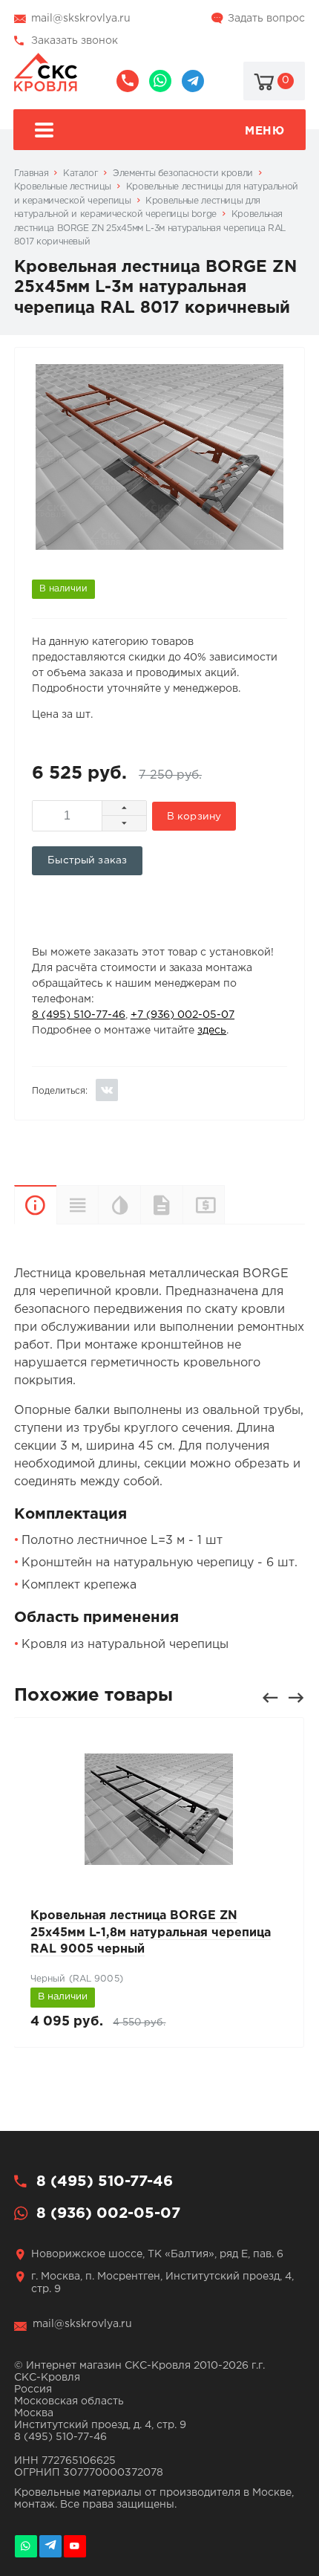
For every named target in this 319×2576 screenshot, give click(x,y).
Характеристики (78, 1205)
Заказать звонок (75, 41)
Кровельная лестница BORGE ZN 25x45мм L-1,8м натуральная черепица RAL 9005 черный (151, 1933)
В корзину (194, 817)
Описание (35, 1205)
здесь (212, 1031)
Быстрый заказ (87, 860)
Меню (264, 131)
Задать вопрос (266, 19)
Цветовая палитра (119, 1205)
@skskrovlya (193, 81)
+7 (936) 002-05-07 (182, 1015)
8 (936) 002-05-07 (160, 81)
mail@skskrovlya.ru (81, 19)
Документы (161, 1205)
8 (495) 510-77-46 (128, 81)
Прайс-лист (224, 1204)
